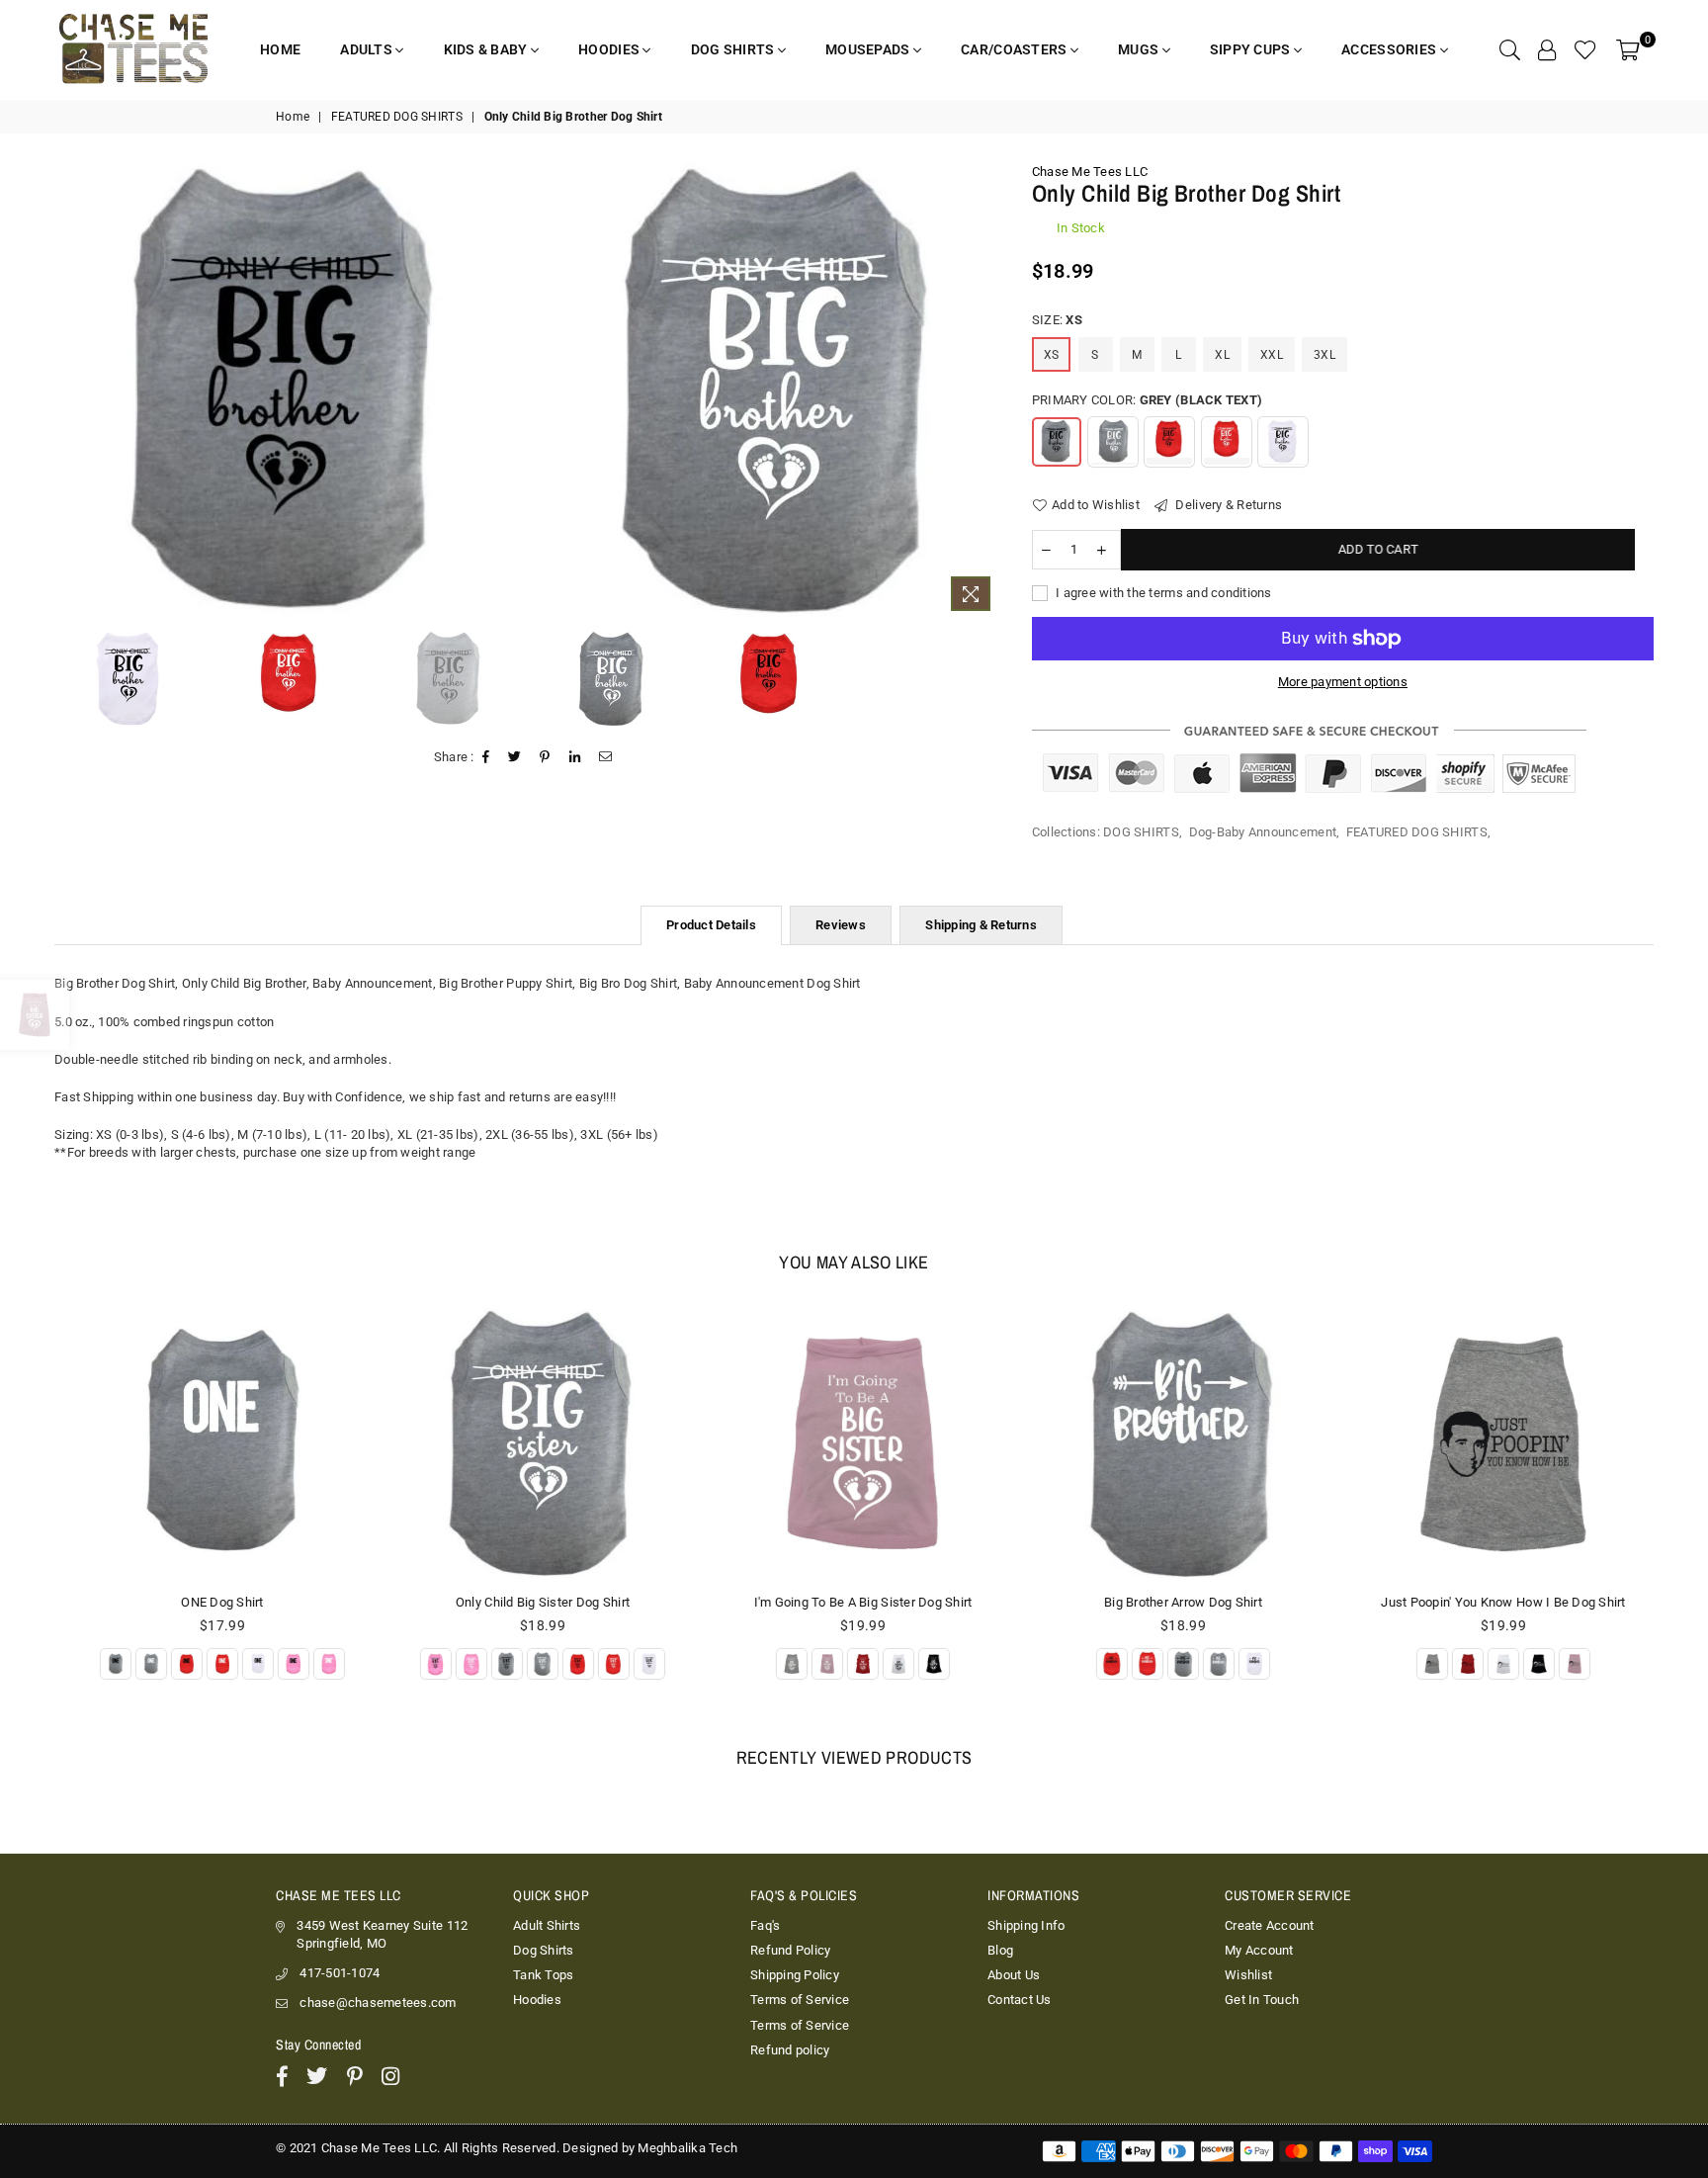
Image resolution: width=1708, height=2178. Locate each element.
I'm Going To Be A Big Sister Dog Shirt (855, 1602)
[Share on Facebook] (486, 757)
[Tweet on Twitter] (515, 757)
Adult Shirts (547, 1925)
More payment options (1343, 682)
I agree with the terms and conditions (1162, 593)
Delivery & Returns (1227, 505)
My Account (1259, 1950)
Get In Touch (1262, 2000)
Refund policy (790, 2050)
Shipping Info (1026, 1925)
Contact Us (1020, 2000)
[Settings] (1547, 49)
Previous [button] (62, 392)
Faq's (765, 1925)
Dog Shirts (544, 1950)
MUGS (1140, 49)
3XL (1324, 355)
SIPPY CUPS (1252, 49)
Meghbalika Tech (687, 2148)
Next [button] (985, 392)
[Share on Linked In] (575, 757)
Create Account (1270, 1925)
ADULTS (368, 49)
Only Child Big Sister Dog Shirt (535, 1602)
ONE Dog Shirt (214, 1602)
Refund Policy (790, 1950)
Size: (1057, 320)
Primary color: (1147, 400)
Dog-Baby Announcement (1263, 832)
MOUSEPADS (869, 49)
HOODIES (610, 49)
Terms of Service (800, 2000)
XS (1052, 355)
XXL (1272, 355)
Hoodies (537, 2000)
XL (1222, 355)
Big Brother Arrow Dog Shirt (1175, 1602)
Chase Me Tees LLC (1090, 172)
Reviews (841, 925)
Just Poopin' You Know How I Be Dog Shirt (1495, 1602)
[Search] (1510, 49)
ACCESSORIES (1390, 49)
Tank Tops (543, 1975)
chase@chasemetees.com (378, 2003)
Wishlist (1248, 1975)
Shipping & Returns (981, 925)
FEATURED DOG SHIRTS (397, 117)
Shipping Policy (795, 1975)
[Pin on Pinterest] (545, 757)
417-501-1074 (340, 1973)
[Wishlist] (1585, 49)
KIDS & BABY (487, 49)
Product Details (711, 925)
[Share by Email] (606, 757)
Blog (1000, 1950)
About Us (1014, 1975)
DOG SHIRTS (734, 49)
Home (293, 117)
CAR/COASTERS (1016, 49)
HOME (280, 49)
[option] (289, 389)
